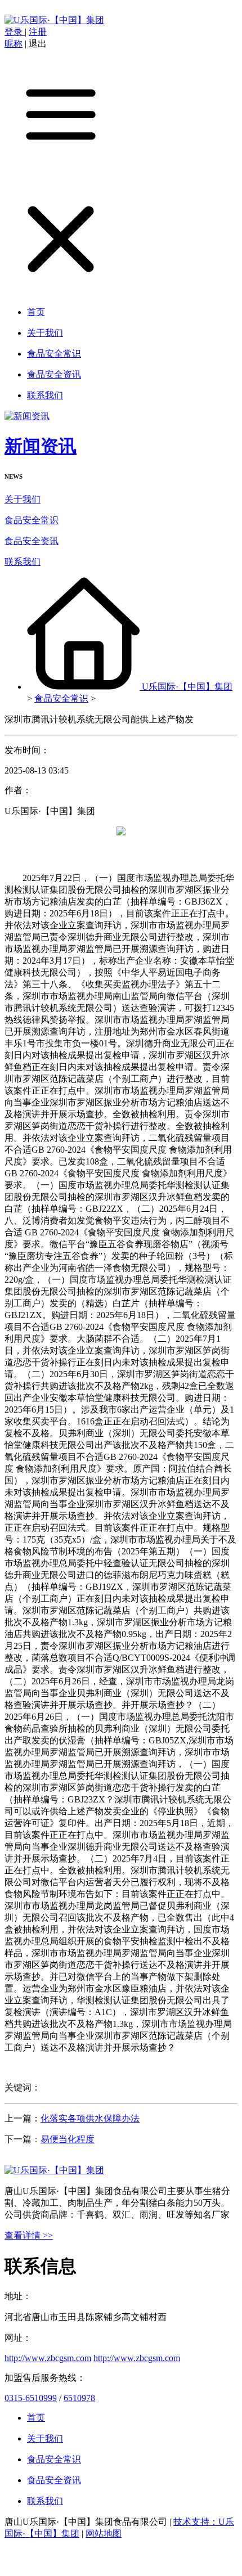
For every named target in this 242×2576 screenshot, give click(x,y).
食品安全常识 (32, 520)
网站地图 (104, 2534)
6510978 (79, 2398)
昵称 (14, 44)
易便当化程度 (68, 2139)
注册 (38, 32)
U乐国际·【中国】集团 (187, 687)
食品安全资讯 (32, 541)
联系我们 (23, 562)
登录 (15, 32)
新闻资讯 (41, 446)
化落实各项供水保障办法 (90, 2118)
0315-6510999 (31, 2398)
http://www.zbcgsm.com (48, 2358)
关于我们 (23, 499)
